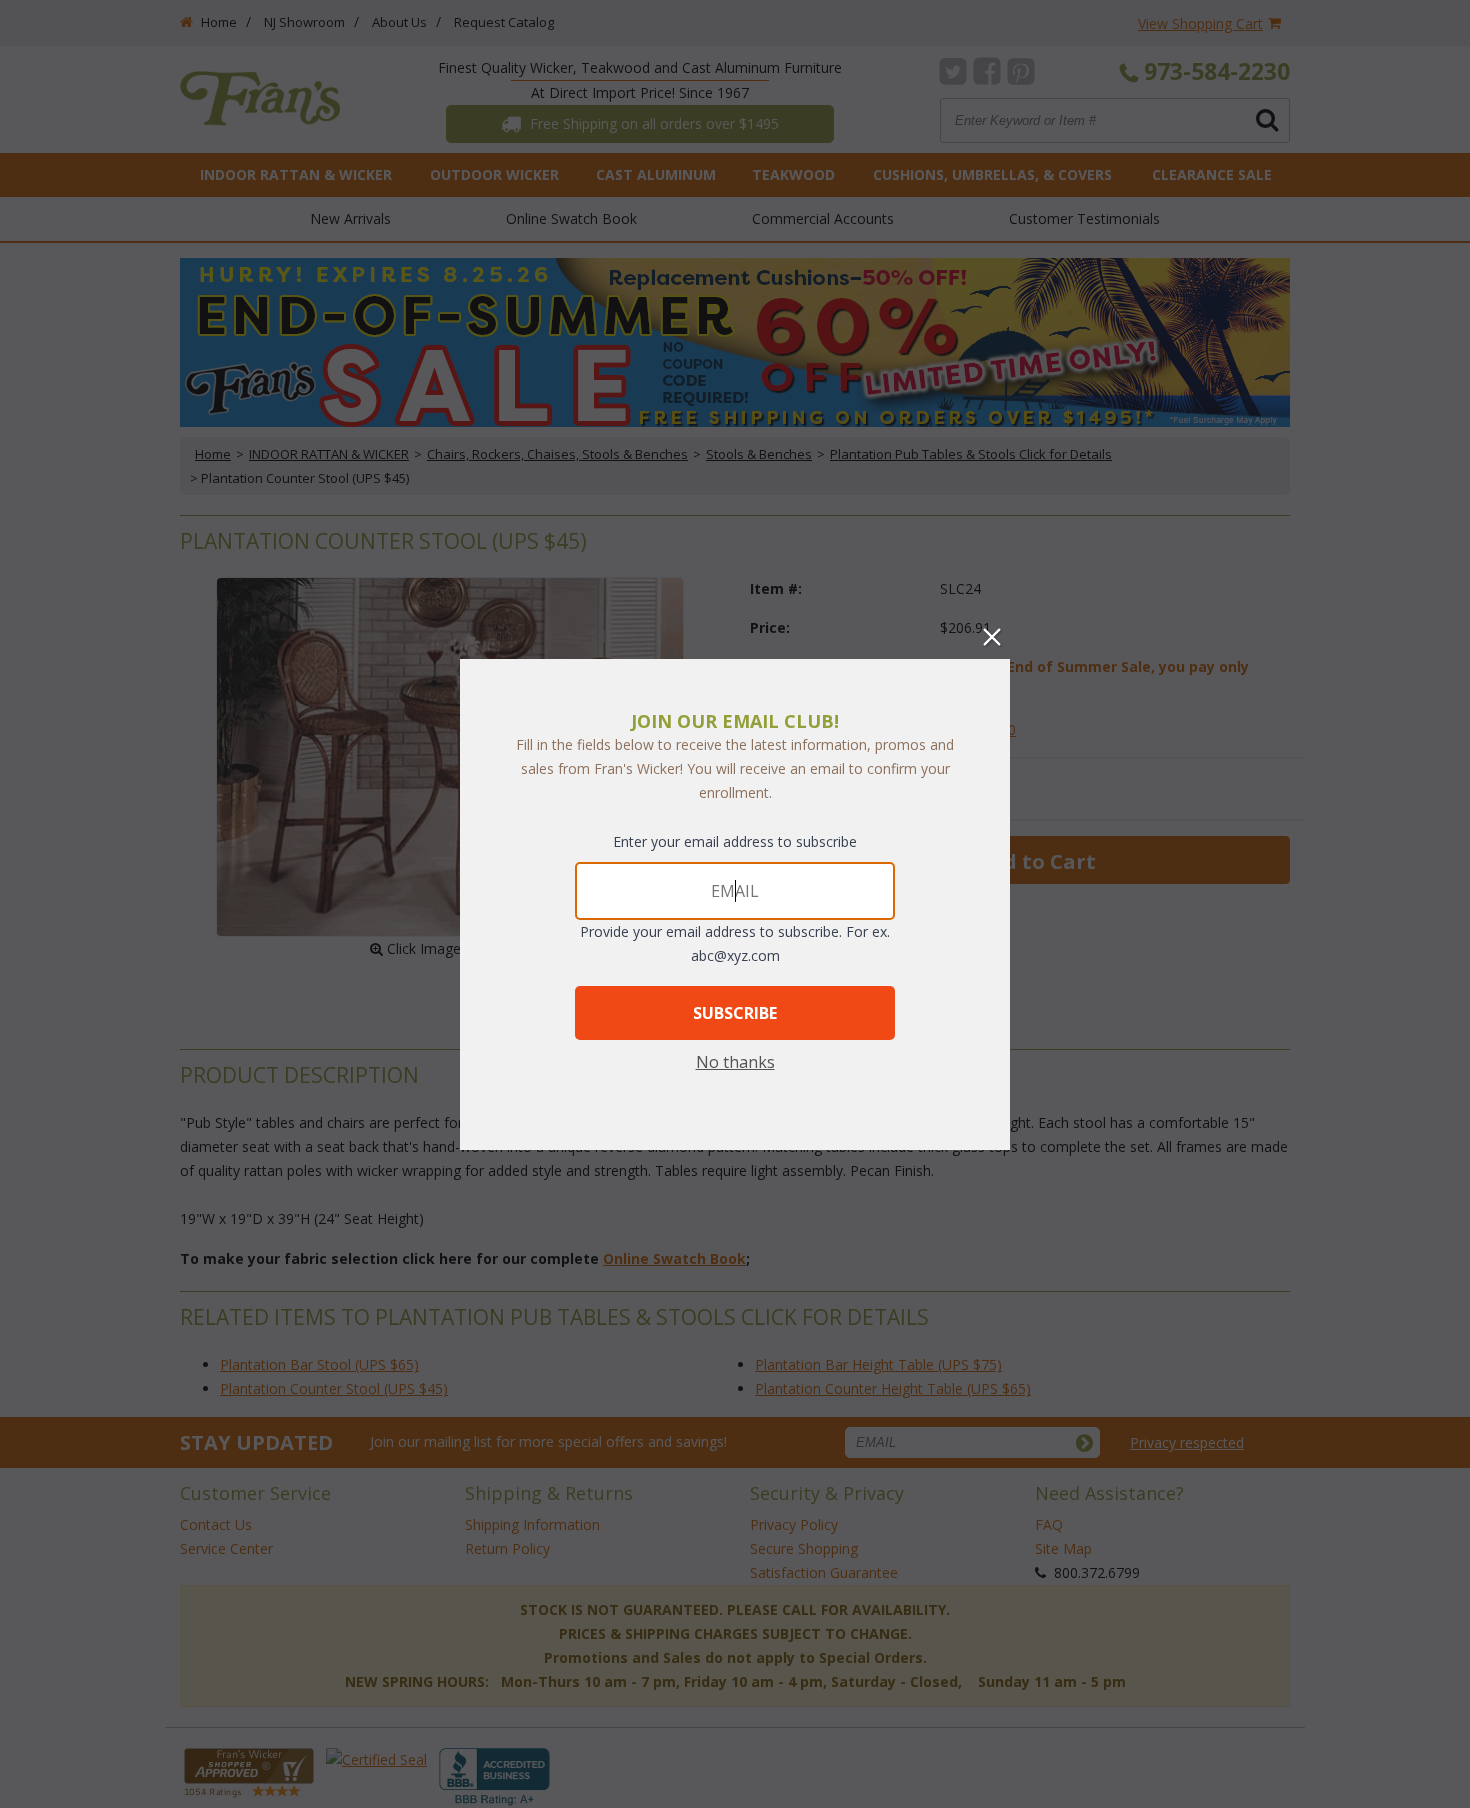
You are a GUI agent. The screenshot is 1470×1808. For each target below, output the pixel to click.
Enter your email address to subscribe (735, 841)
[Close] (992, 637)
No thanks (735, 1062)
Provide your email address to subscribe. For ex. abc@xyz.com (735, 943)
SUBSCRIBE (735, 1013)
